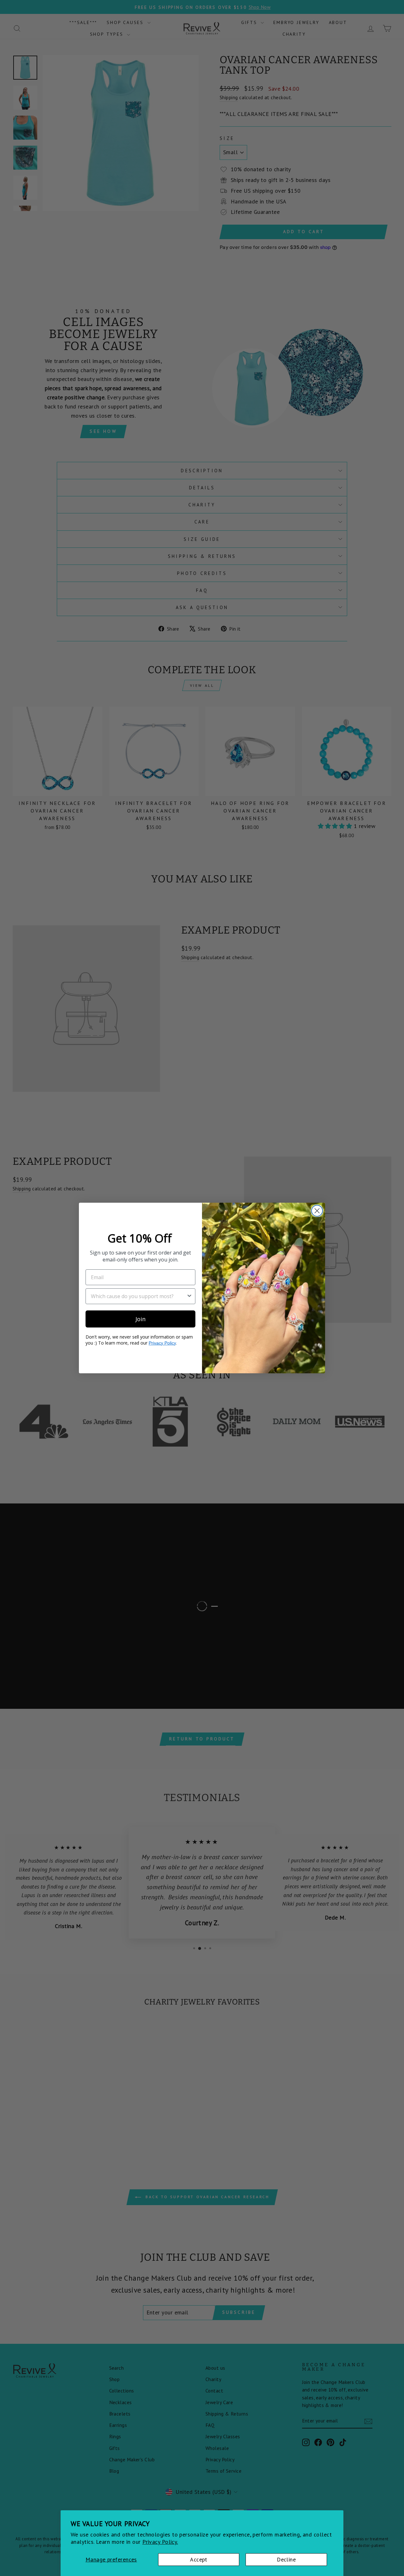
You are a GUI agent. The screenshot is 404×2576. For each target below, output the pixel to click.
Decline (286, 2559)
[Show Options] (189, 1296)
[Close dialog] (317, 1211)
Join (140, 1319)
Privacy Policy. (160, 2542)
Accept (199, 2559)
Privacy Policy (162, 1343)
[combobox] (139, 1296)
